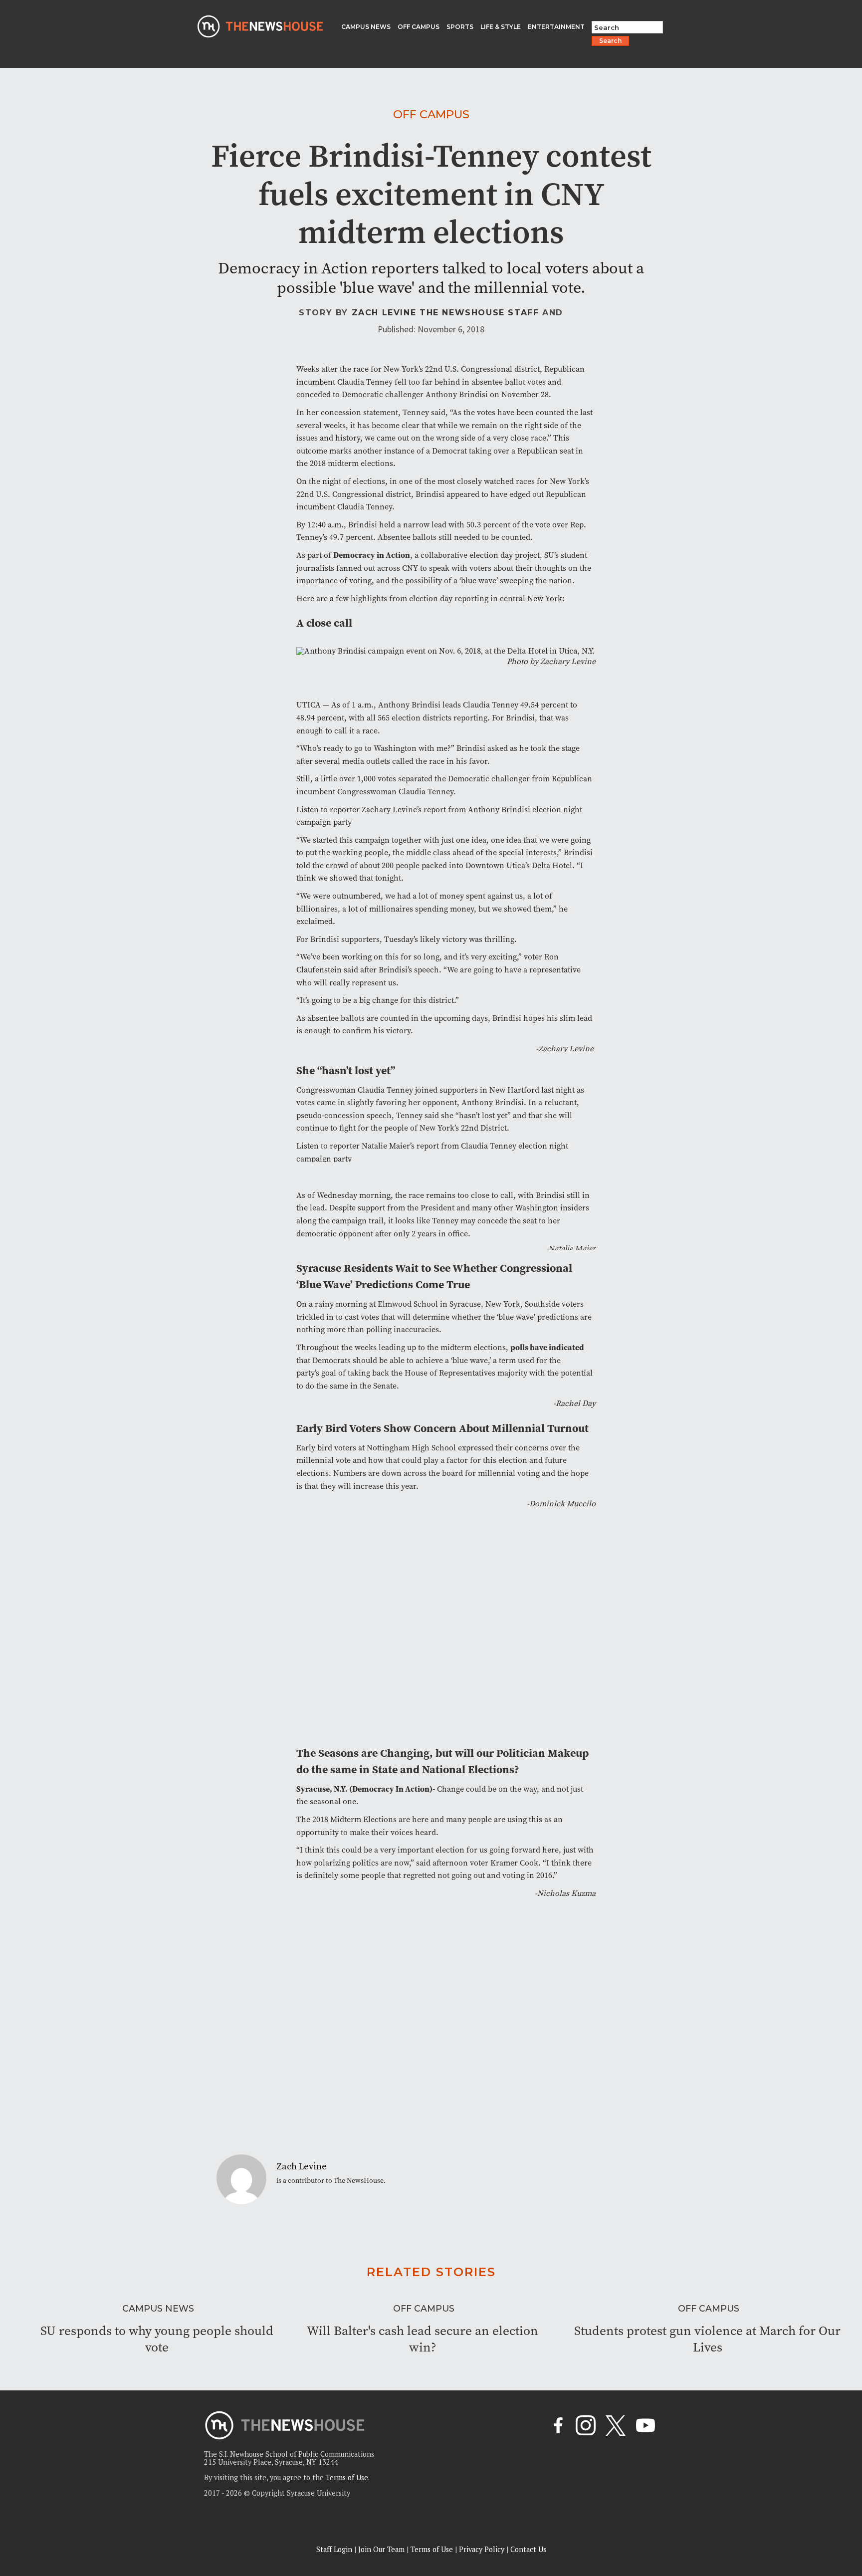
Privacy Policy (482, 2549)
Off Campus (431, 114)
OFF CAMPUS (419, 27)
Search (610, 41)
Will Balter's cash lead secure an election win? (423, 2339)
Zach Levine (384, 313)
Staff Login (334, 2549)
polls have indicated (547, 1347)
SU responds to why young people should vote (157, 2339)
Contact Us (528, 2549)
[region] (130, 2505)
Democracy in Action (372, 555)
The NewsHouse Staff (479, 313)
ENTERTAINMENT (556, 27)
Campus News (158, 2308)
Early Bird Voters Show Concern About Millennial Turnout (442, 1428)
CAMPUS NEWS (366, 27)
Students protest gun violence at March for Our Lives (707, 2339)
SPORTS (460, 27)
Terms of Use (347, 2477)
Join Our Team (381, 2549)
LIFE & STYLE (501, 27)
